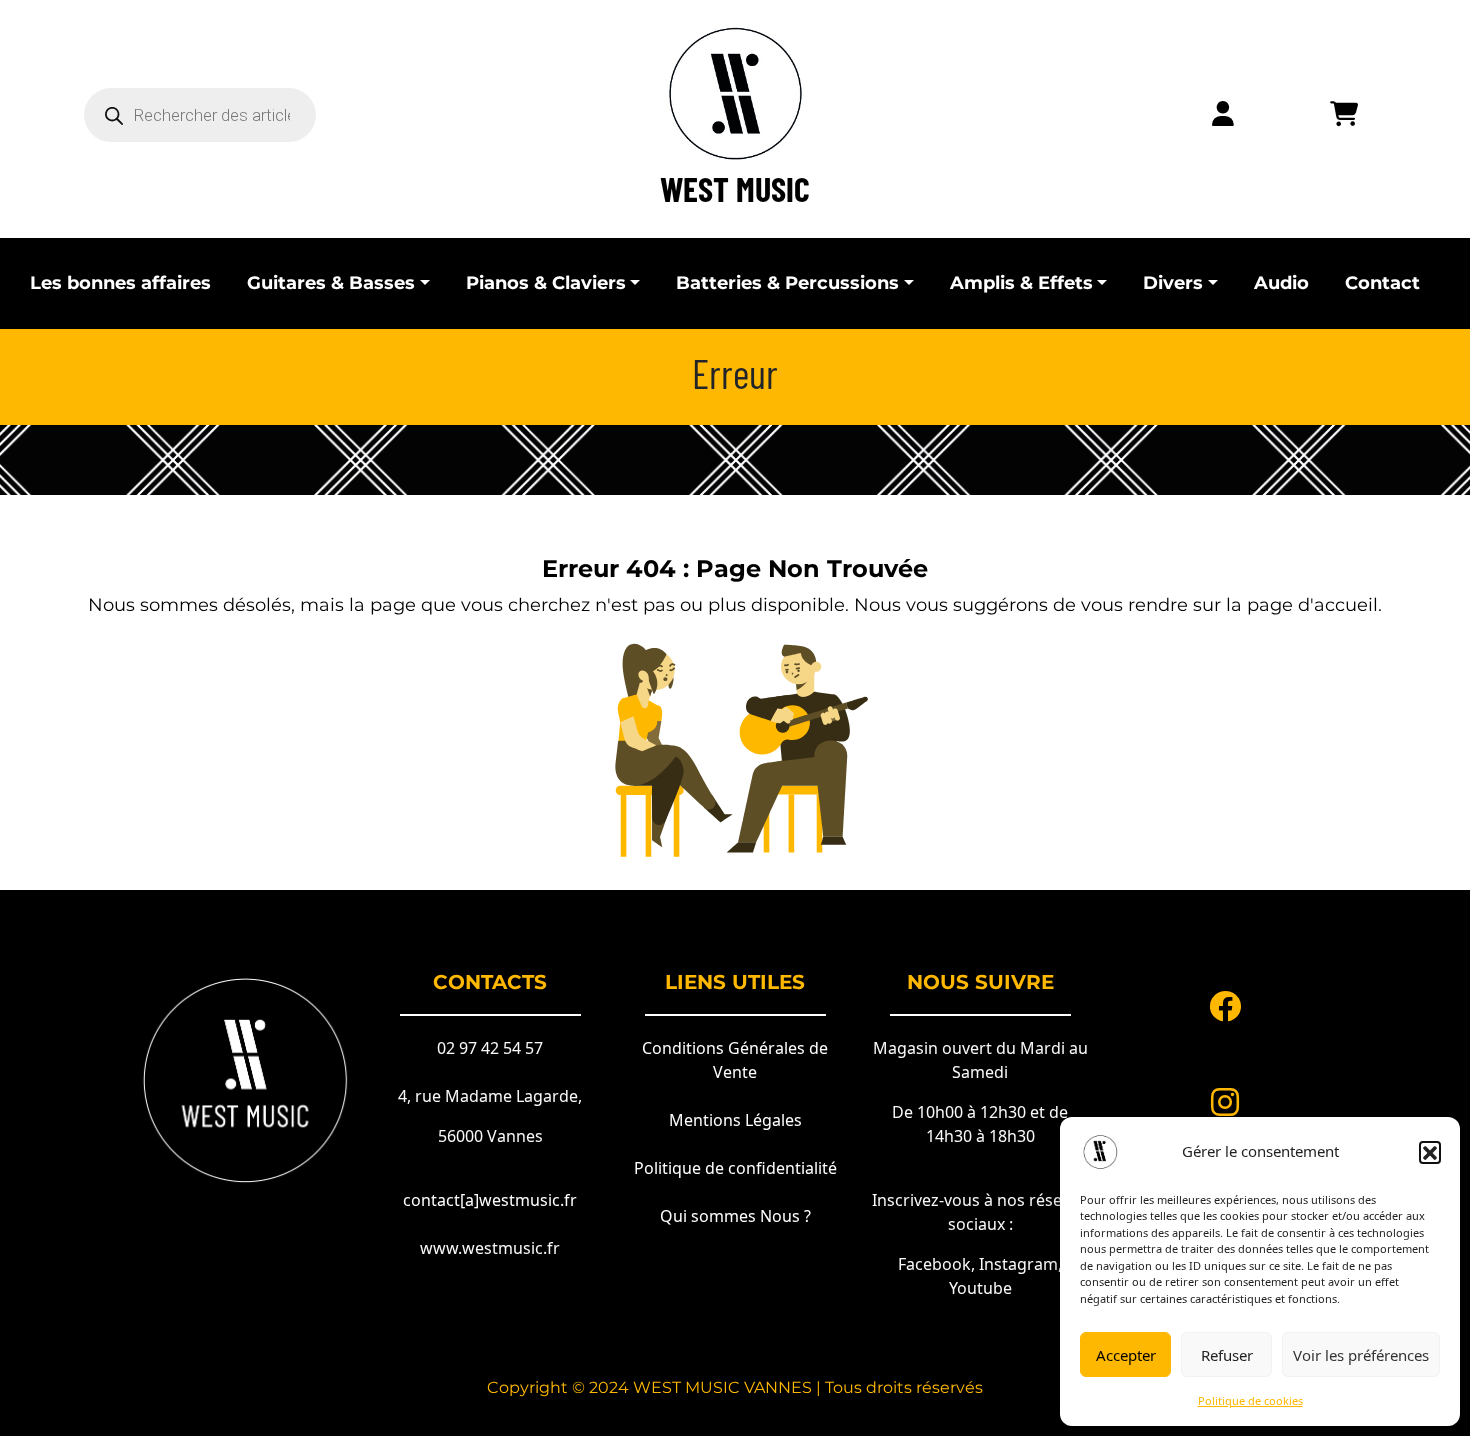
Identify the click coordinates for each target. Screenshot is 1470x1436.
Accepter (1126, 1355)
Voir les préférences (1361, 1355)
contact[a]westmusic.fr (490, 1200)
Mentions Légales (735, 1120)
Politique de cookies (1250, 1400)
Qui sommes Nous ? (735, 1216)
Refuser (1227, 1355)
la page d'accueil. (1304, 605)
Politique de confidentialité (735, 1168)
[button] (1430, 1152)
